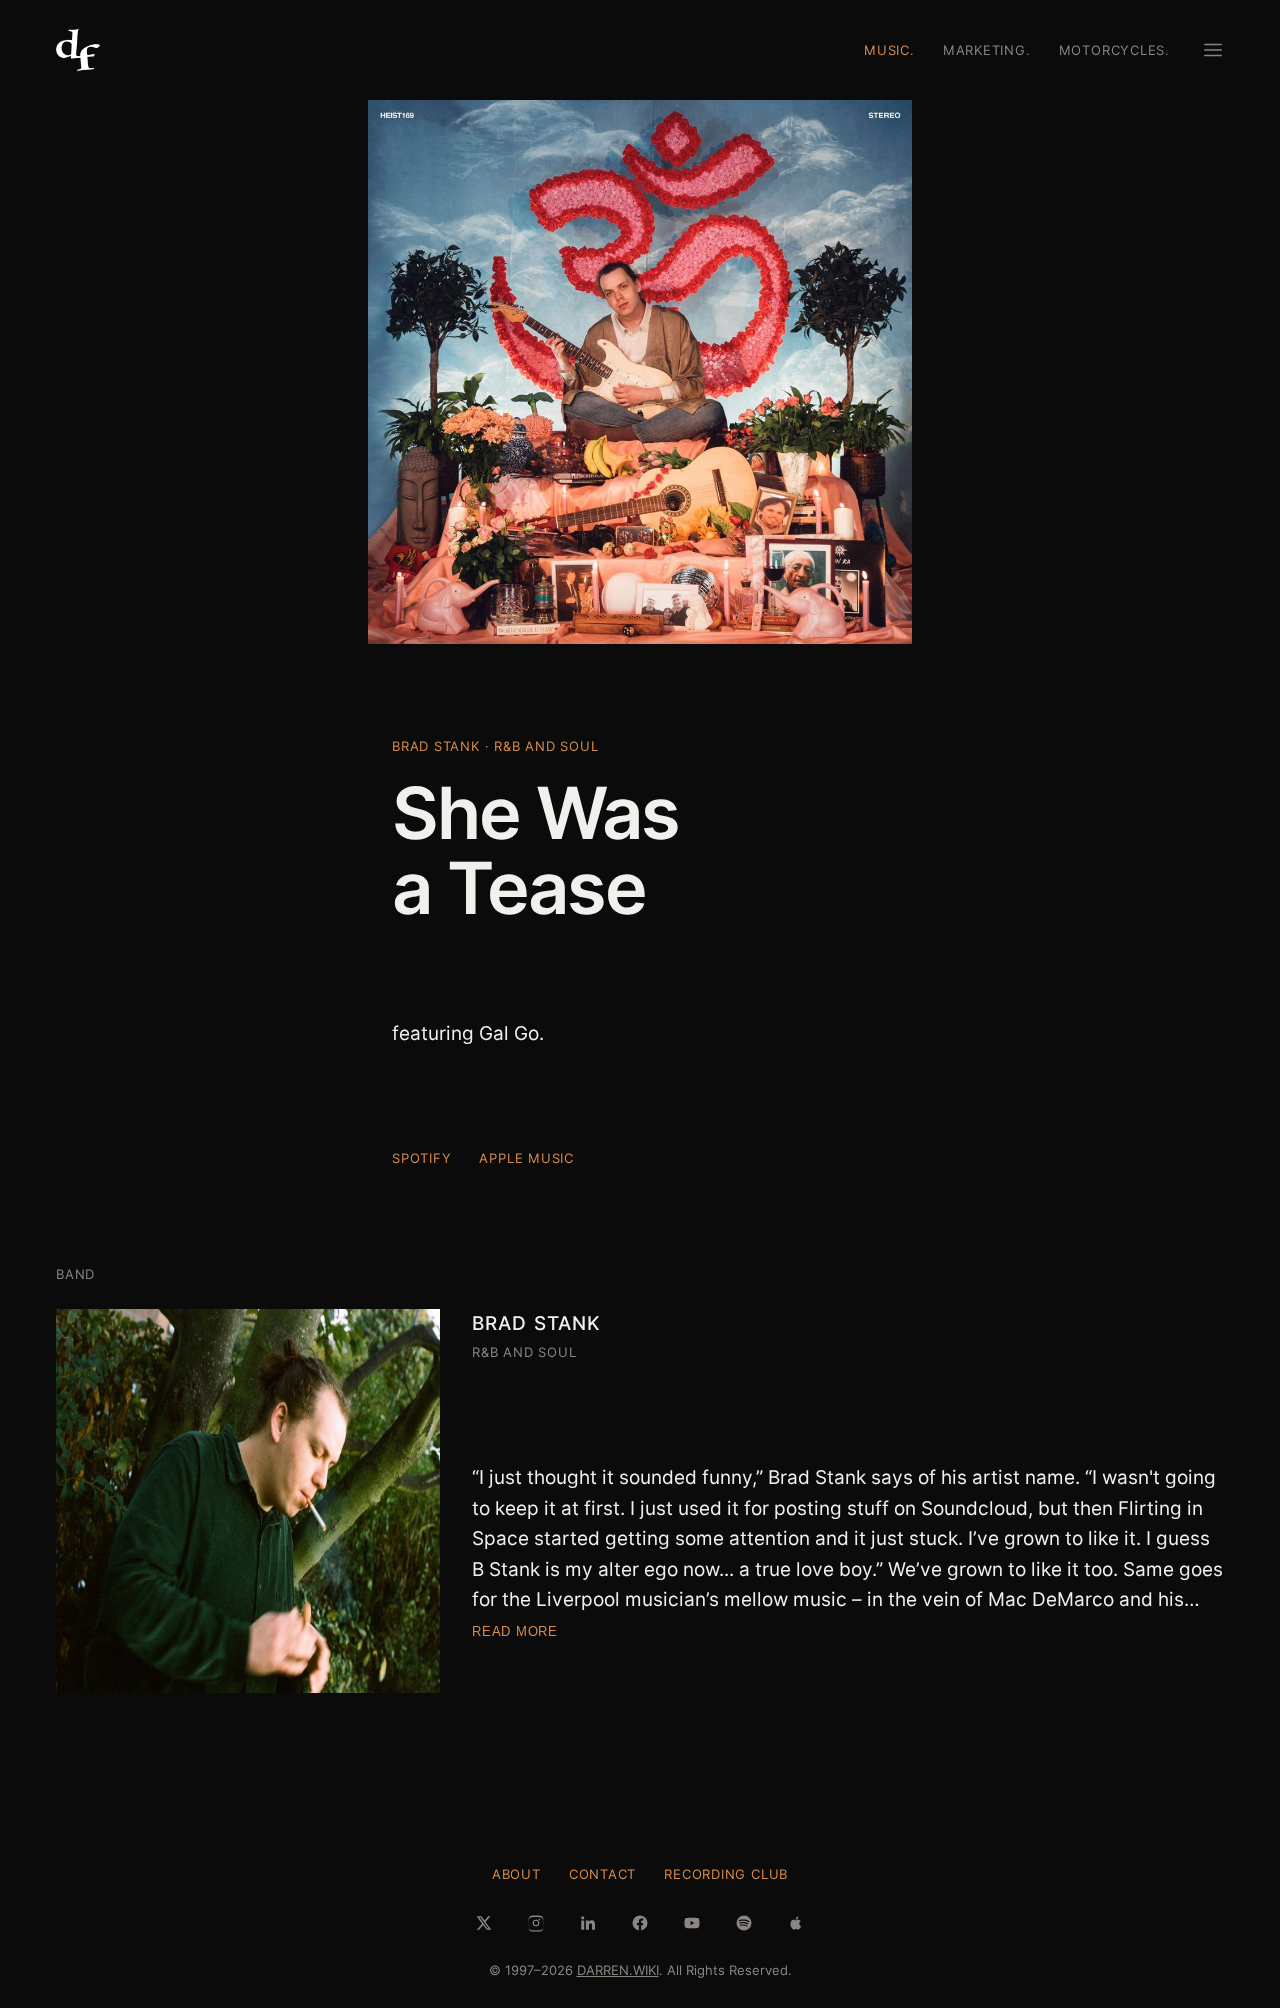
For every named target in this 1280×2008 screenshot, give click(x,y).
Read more (515, 1631)
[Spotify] (744, 1923)
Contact (602, 1874)
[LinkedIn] (588, 1923)
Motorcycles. (1114, 50)
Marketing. (987, 50)
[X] (484, 1923)
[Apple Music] (796, 1923)
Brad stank (536, 1323)
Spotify (421, 1158)
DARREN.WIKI (618, 1970)
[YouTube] (692, 1923)
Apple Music (526, 1158)
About (516, 1874)
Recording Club (726, 1874)
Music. (889, 50)
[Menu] (1213, 50)
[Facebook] (640, 1923)
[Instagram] (536, 1923)
